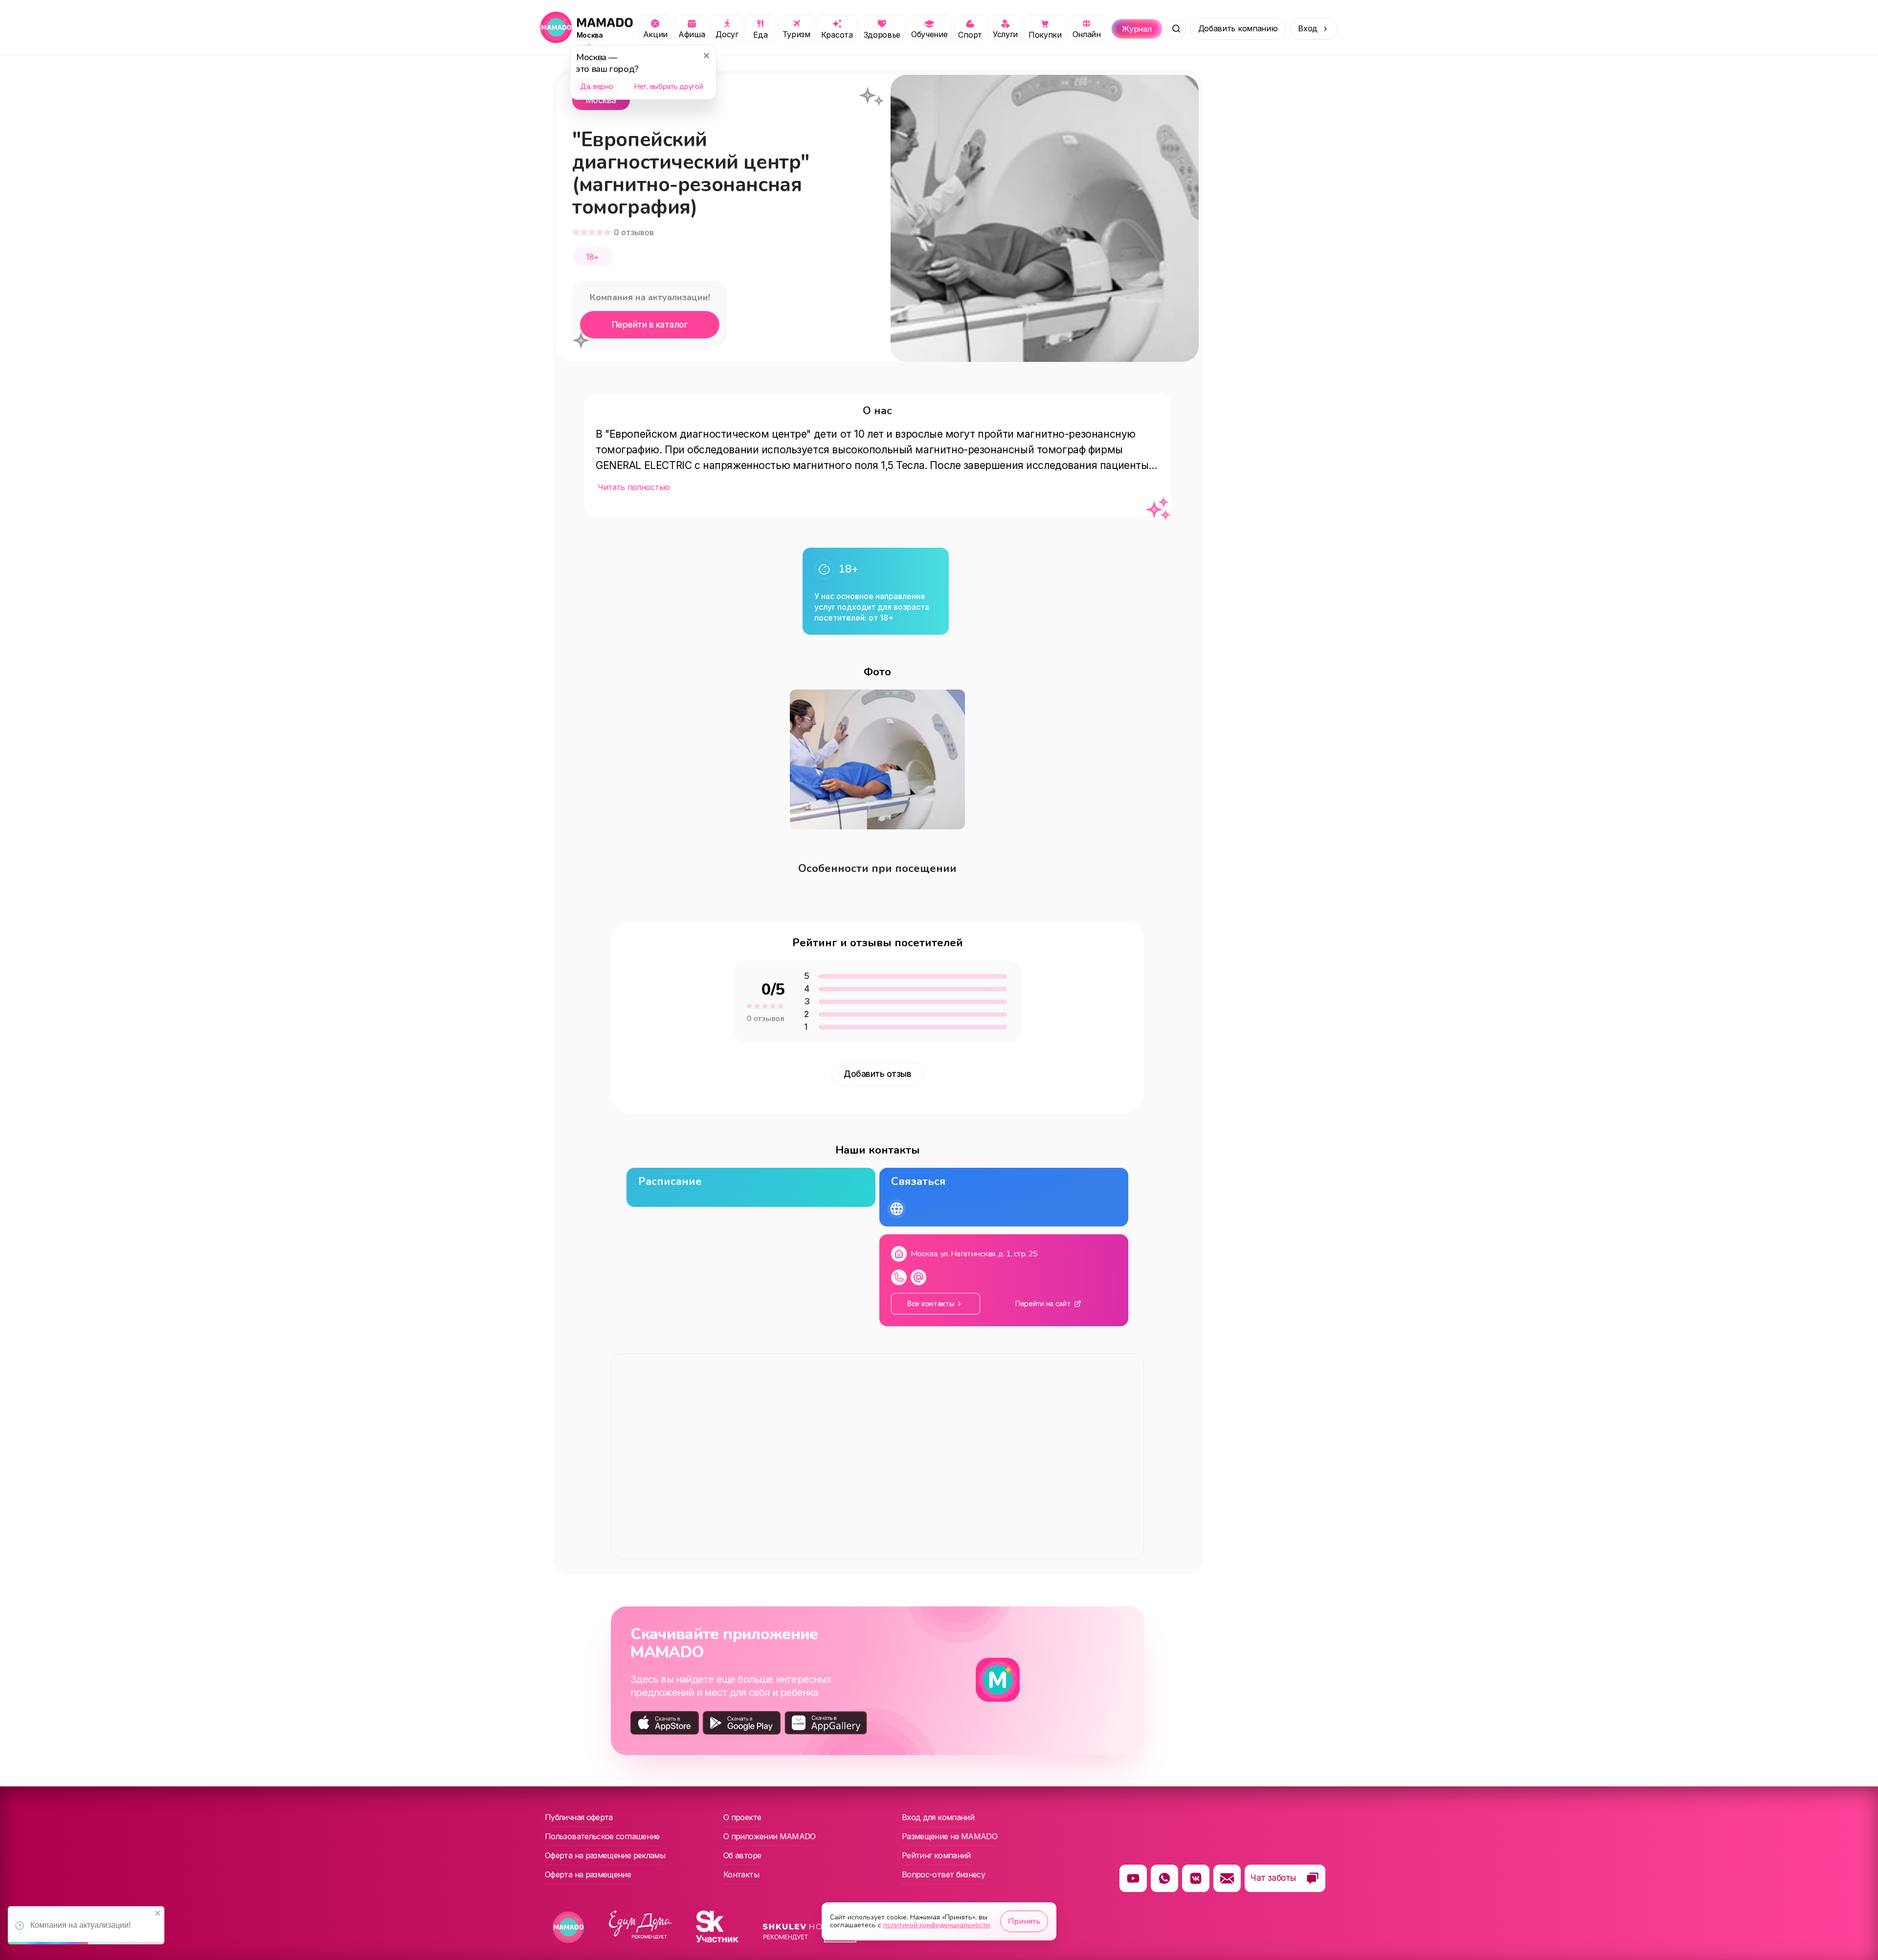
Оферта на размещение (588, 1874)
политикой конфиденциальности (937, 1925)
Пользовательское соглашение (602, 1836)
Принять (1024, 1921)
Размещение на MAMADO (950, 1836)
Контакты (741, 1874)
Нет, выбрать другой (668, 87)
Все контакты (931, 1303)
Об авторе (742, 1855)
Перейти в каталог (650, 325)
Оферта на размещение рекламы (605, 1855)
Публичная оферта (579, 1817)
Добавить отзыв (877, 1074)
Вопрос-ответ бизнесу (943, 1874)
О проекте (742, 1817)
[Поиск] (1176, 29)
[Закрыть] (706, 55)
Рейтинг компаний (936, 1855)
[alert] (86, 1925)
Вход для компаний (938, 1817)
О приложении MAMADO (770, 1836)
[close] (158, 1914)
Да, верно (596, 87)
